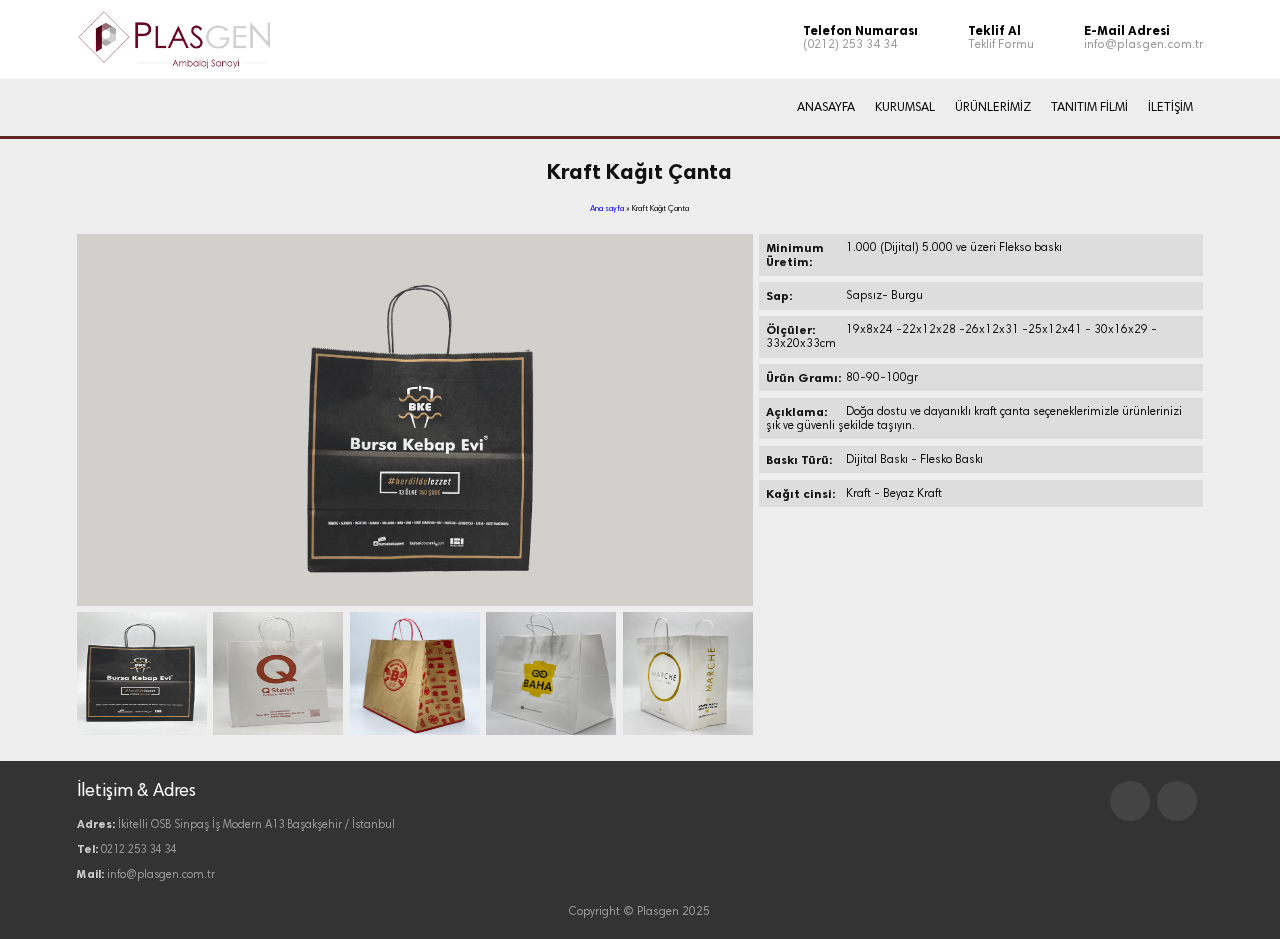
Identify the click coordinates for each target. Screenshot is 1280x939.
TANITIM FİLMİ (1089, 108)
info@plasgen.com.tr (1143, 45)
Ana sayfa (607, 209)
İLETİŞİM (1170, 108)
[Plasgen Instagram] (1177, 801)
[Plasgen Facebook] (1130, 801)
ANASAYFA (826, 108)
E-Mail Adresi (1127, 30)
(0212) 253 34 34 (850, 45)
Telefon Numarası (860, 30)
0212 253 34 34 (138, 850)
